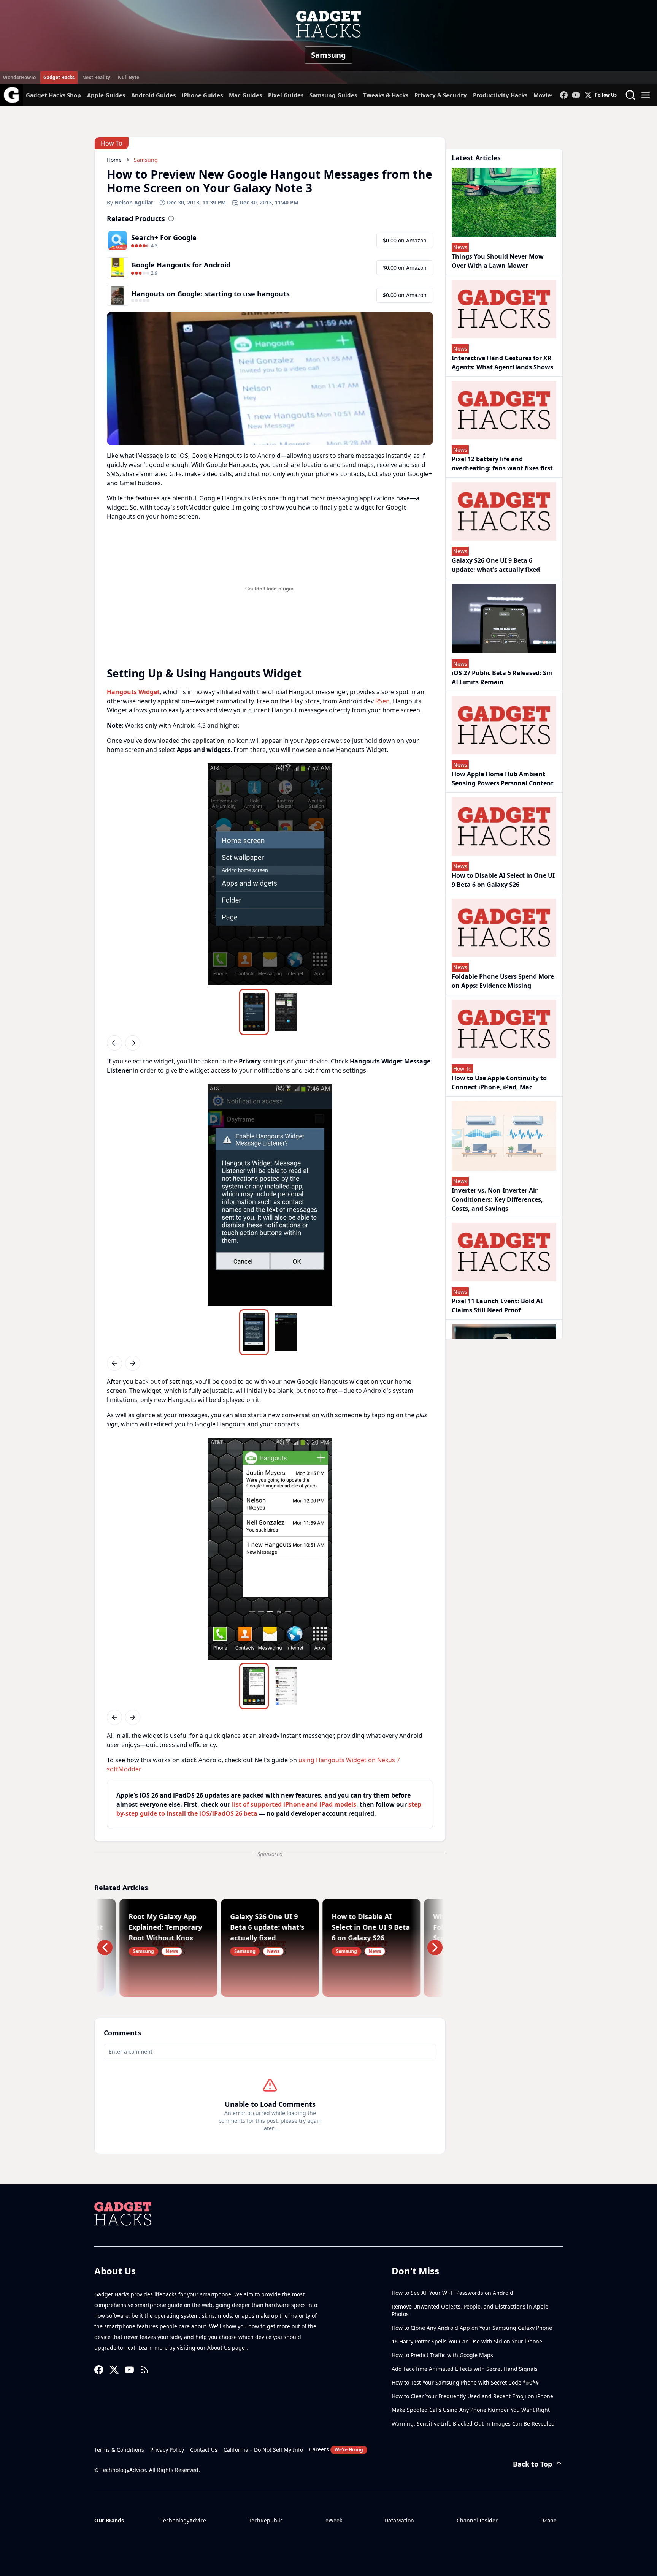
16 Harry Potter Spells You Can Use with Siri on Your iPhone (467, 2341)
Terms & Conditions (119, 2450)
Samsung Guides (333, 95)
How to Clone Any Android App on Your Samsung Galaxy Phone (472, 2328)
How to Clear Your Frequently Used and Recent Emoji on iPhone (472, 2396)
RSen (382, 701)
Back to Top (532, 2464)
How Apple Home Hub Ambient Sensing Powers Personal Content (503, 778)
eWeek (334, 2520)
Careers (336, 2449)
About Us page (227, 2347)
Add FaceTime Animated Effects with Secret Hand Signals (465, 2369)
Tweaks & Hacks (386, 95)
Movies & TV (551, 95)
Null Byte (129, 77)
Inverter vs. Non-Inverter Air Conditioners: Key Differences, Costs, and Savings (497, 1199)
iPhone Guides (202, 95)
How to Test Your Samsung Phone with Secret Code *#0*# (465, 2382)
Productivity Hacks (500, 95)
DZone (548, 2520)
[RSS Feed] (144, 2370)
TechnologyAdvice (183, 2520)
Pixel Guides (286, 95)
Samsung (328, 55)
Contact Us (204, 2450)
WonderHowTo (19, 77)
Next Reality (96, 77)
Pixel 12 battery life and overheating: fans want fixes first (502, 464)
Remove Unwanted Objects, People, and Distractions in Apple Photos (470, 2310)
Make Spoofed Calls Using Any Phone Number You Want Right (471, 2410)
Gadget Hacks (59, 77)
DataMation (399, 2520)
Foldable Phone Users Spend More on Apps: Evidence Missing (503, 981)
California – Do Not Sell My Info (263, 2450)
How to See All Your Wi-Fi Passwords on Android (452, 2293)
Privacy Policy (167, 2450)
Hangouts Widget (133, 692)
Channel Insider (477, 2520)
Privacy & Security (441, 95)
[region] (270, 874)
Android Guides (153, 95)
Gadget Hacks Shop (53, 95)
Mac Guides (245, 95)
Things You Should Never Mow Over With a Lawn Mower (498, 261)
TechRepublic (266, 2520)
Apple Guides (106, 95)
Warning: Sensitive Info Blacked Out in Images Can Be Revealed (473, 2423)
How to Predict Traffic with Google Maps (442, 2355)
